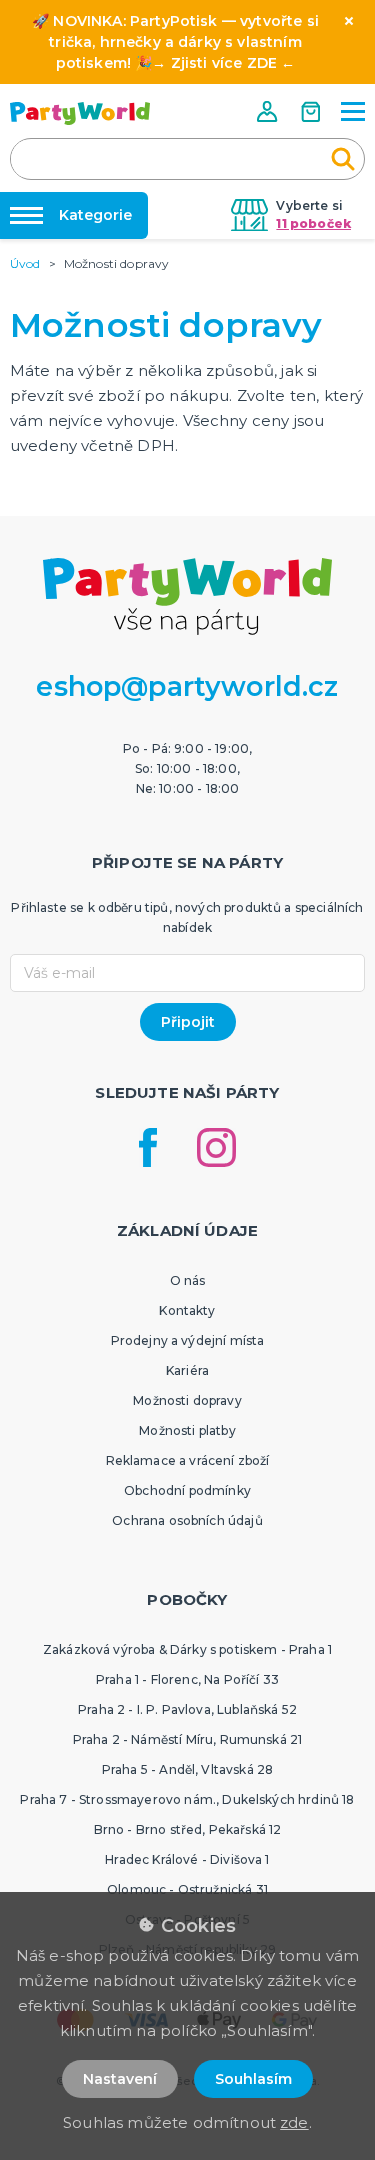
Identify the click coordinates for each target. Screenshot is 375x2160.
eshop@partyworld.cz (187, 686)
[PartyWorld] (80, 113)
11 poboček (313, 223)
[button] (269, 111)
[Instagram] (216, 1147)
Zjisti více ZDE (224, 63)
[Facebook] (148, 1147)
